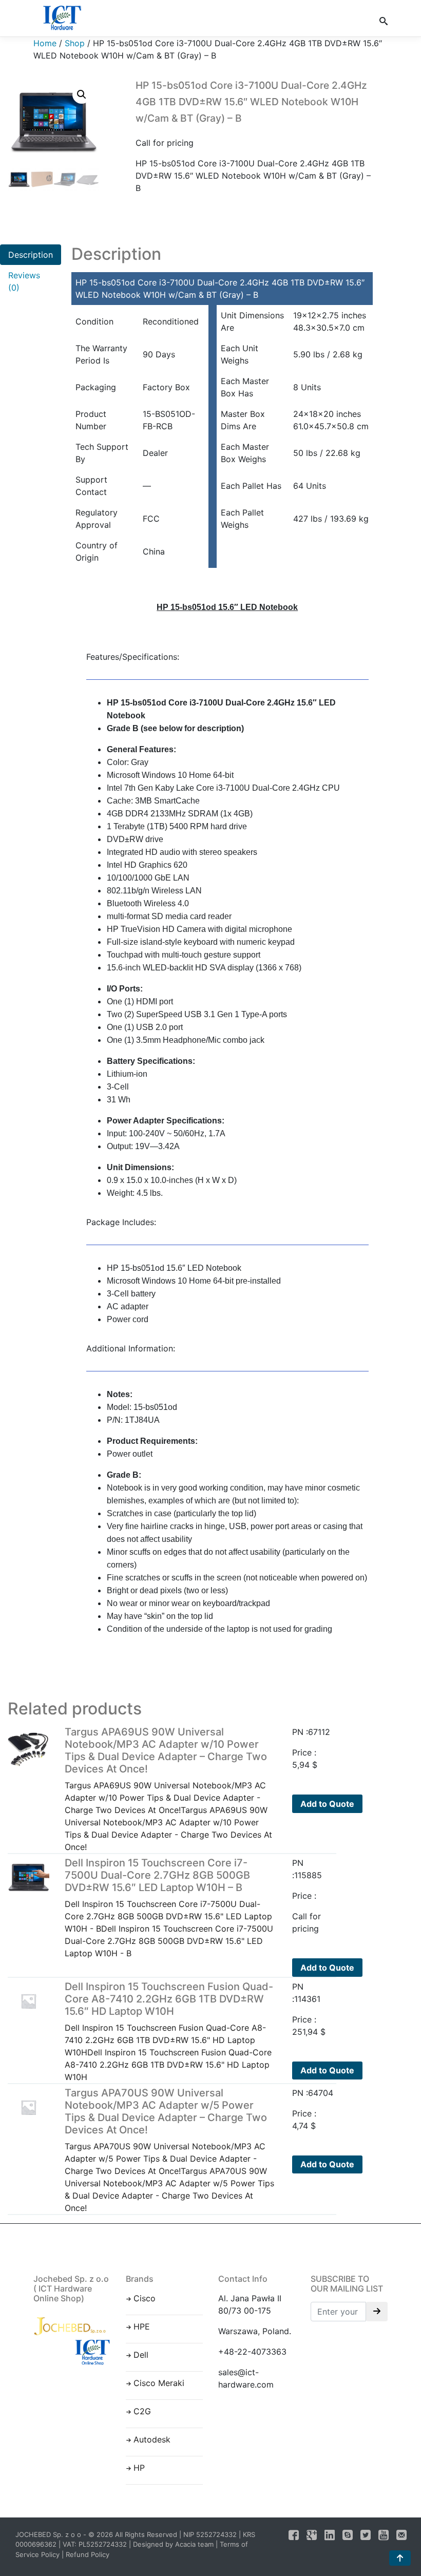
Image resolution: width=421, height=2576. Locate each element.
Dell (141, 2355)
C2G (142, 2411)
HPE (142, 2326)
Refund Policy (88, 2554)
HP (139, 2468)
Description (31, 255)
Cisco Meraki (159, 2383)
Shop (75, 43)
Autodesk (152, 2439)
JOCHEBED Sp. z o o (49, 2534)
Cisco (145, 2298)
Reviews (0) (24, 281)
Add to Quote (327, 1804)
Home (45, 43)
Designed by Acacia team (173, 2544)
